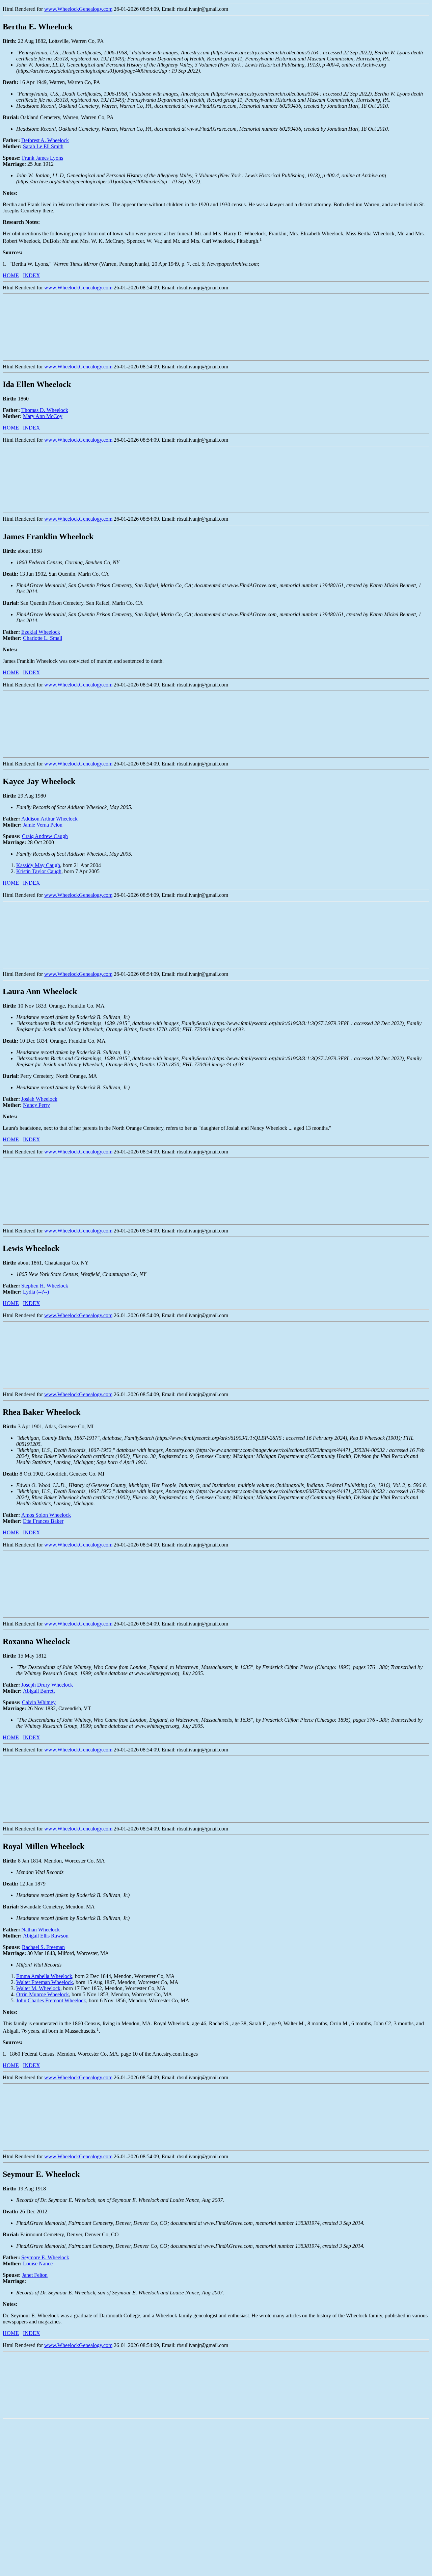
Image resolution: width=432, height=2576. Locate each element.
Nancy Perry (36, 1105)
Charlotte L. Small (43, 638)
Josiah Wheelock (39, 1099)
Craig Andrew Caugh (45, 836)
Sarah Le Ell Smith (43, 146)
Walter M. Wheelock (38, 1988)
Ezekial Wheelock (41, 632)
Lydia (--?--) (36, 1292)
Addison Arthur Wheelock (49, 819)
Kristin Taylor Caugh (39, 871)
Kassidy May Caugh (38, 865)
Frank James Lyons (43, 158)
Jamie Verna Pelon (43, 825)
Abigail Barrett (39, 1691)
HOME (11, 275)
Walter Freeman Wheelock (45, 1982)
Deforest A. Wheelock (45, 140)
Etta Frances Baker (43, 1521)
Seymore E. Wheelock (45, 2257)
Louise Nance (38, 2263)
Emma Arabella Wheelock (44, 1976)
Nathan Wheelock (40, 1930)
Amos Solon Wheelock (46, 1515)
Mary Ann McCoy (43, 416)
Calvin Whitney (39, 1702)
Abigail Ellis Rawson (46, 1936)
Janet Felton (35, 2275)
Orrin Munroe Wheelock (43, 1994)
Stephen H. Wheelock (45, 1286)
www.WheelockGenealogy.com (78, 9)
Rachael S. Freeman (43, 1947)
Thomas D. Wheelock (45, 410)
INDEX (32, 275)
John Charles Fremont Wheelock (51, 2000)
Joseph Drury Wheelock (47, 1685)
